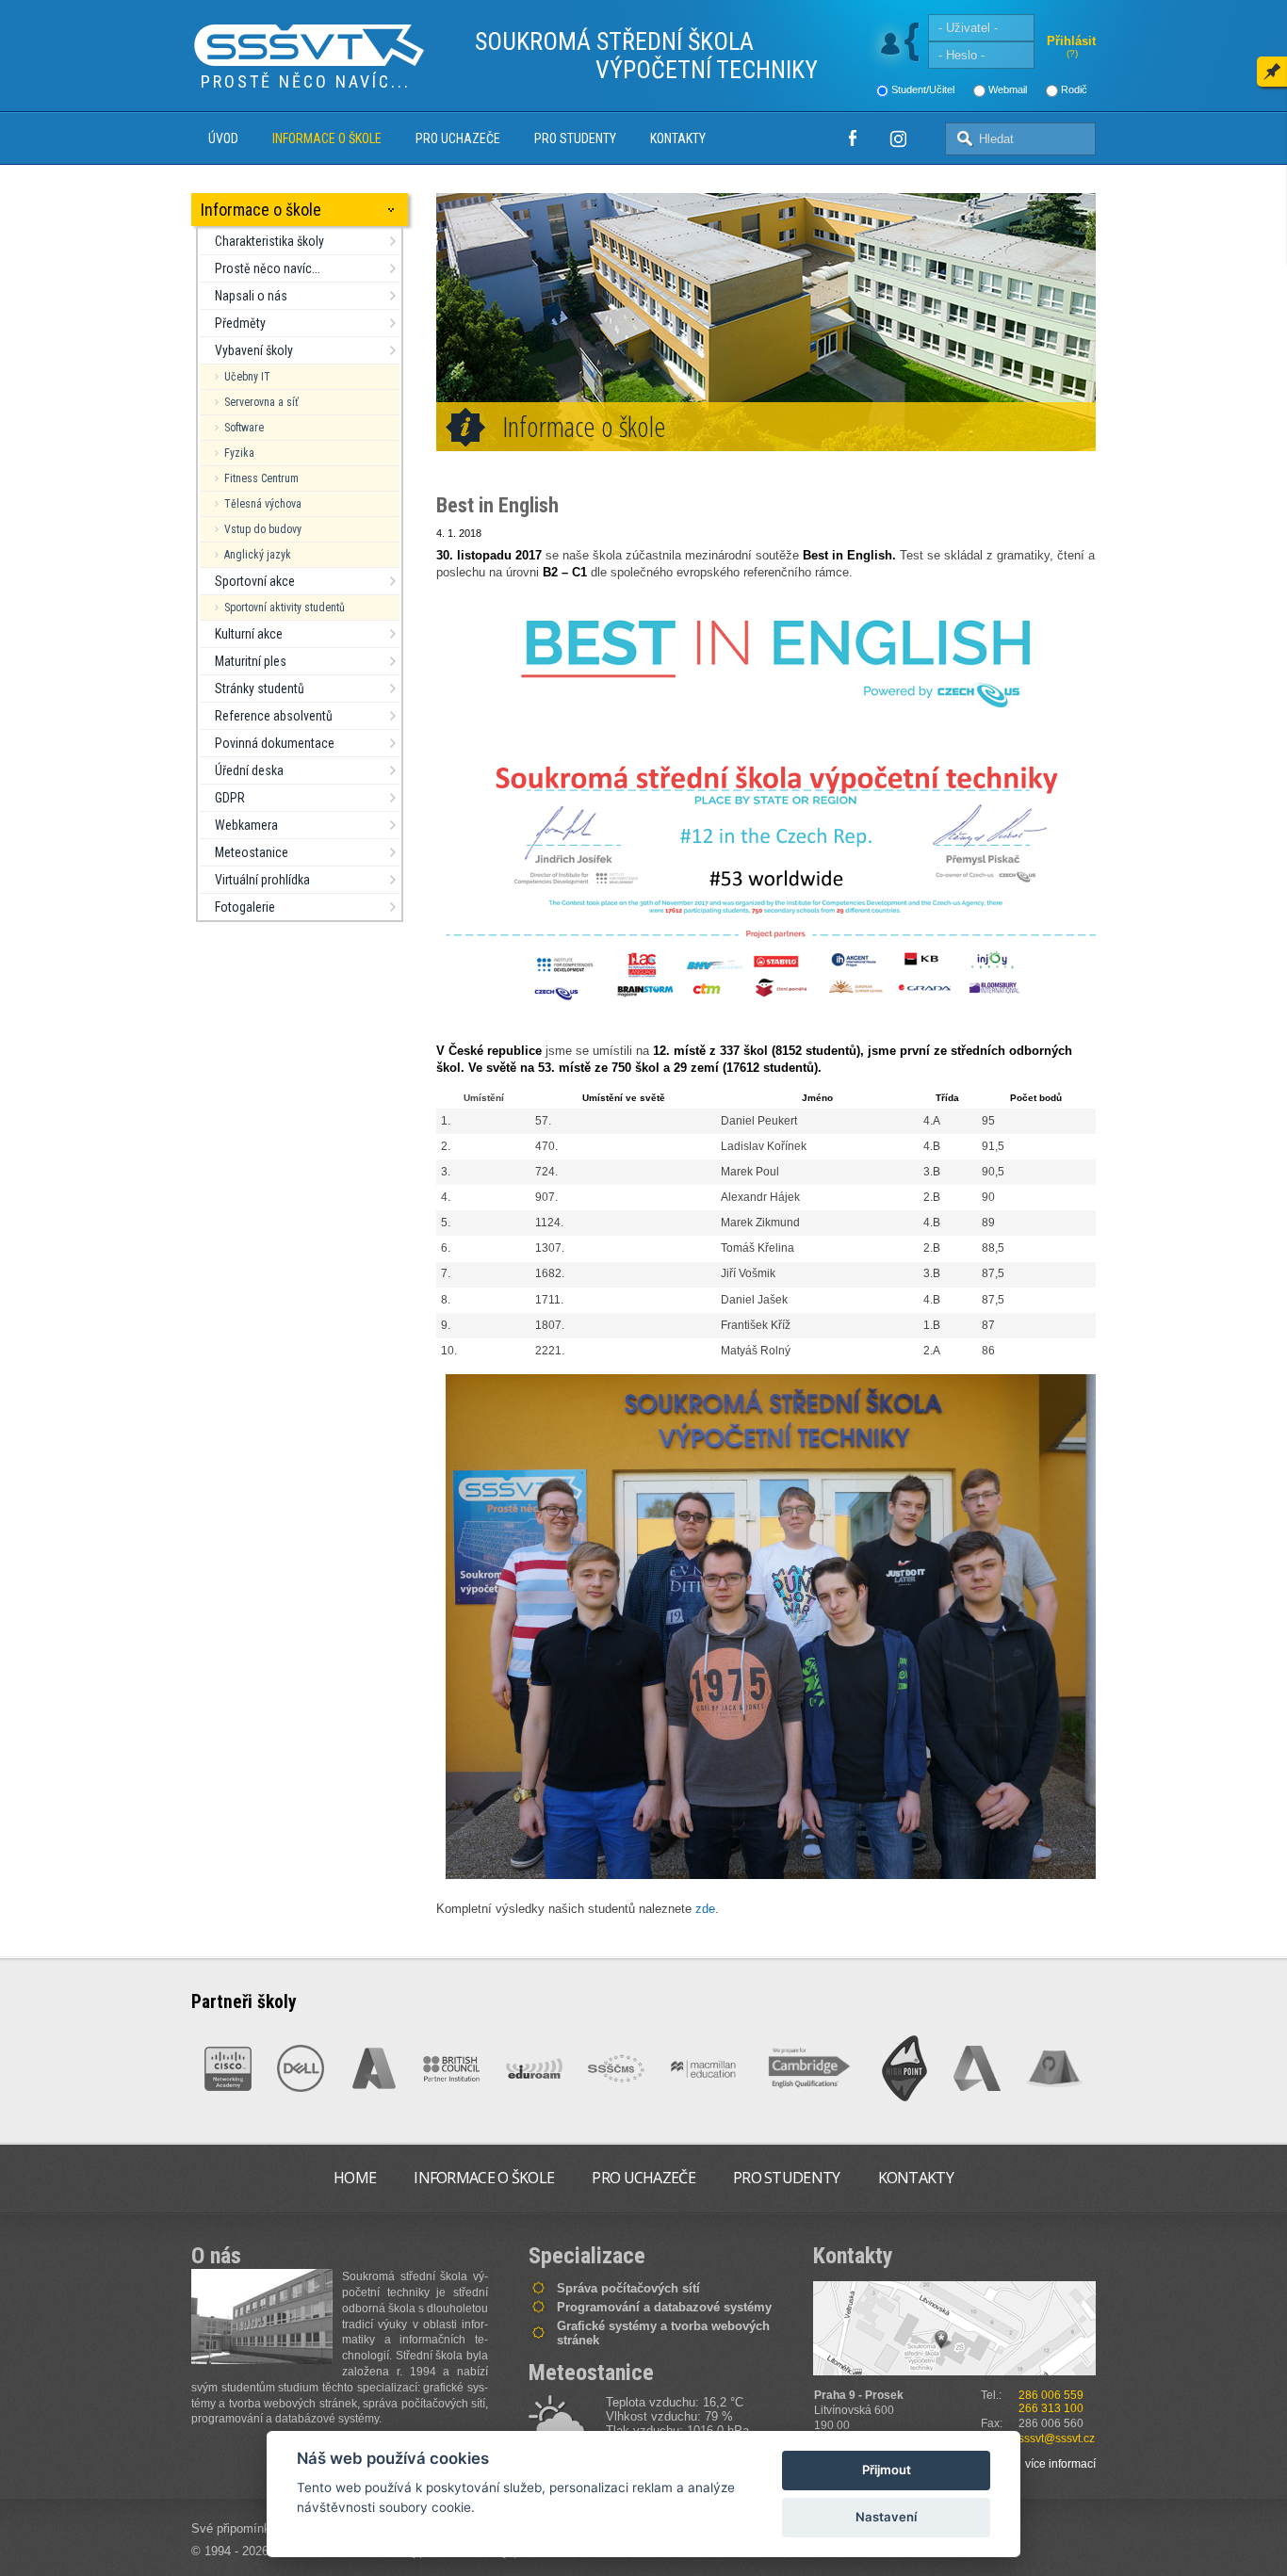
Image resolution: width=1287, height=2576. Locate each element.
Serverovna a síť (261, 402)
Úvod (223, 138)
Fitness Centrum (261, 478)
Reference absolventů (274, 716)
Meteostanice (252, 852)
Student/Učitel (923, 89)
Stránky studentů (260, 689)
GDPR (230, 798)
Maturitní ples (251, 661)
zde (705, 1909)
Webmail (1008, 89)
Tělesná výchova (263, 504)
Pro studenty (575, 138)
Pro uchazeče (458, 138)
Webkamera (246, 825)
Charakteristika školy (269, 241)
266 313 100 (1051, 2408)
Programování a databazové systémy (664, 2307)
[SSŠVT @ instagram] (898, 138)
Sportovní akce (255, 581)
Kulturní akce (249, 634)
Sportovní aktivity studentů (285, 608)
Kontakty (678, 138)
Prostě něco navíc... (268, 268)
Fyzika (239, 453)
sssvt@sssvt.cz (1057, 2438)
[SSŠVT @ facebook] (853, 138)
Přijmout (887, 2470)
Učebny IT (247, 377)
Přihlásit (1071, 41)
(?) (1072, 53)
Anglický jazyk (258, 555)
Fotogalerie (245, 907)
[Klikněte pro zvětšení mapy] (954, 2328)
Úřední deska (249, 770)
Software (244, 428)
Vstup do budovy (263, 529)
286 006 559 (1051, 2395)
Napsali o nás (251, 296)
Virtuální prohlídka (262, 880)
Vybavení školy (254, 350)
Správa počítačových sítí (628, 2288)
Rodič (1074, 89)
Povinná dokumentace (275, 743)
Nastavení (886, 2517)
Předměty (240, 323)
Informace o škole (327, 138)
